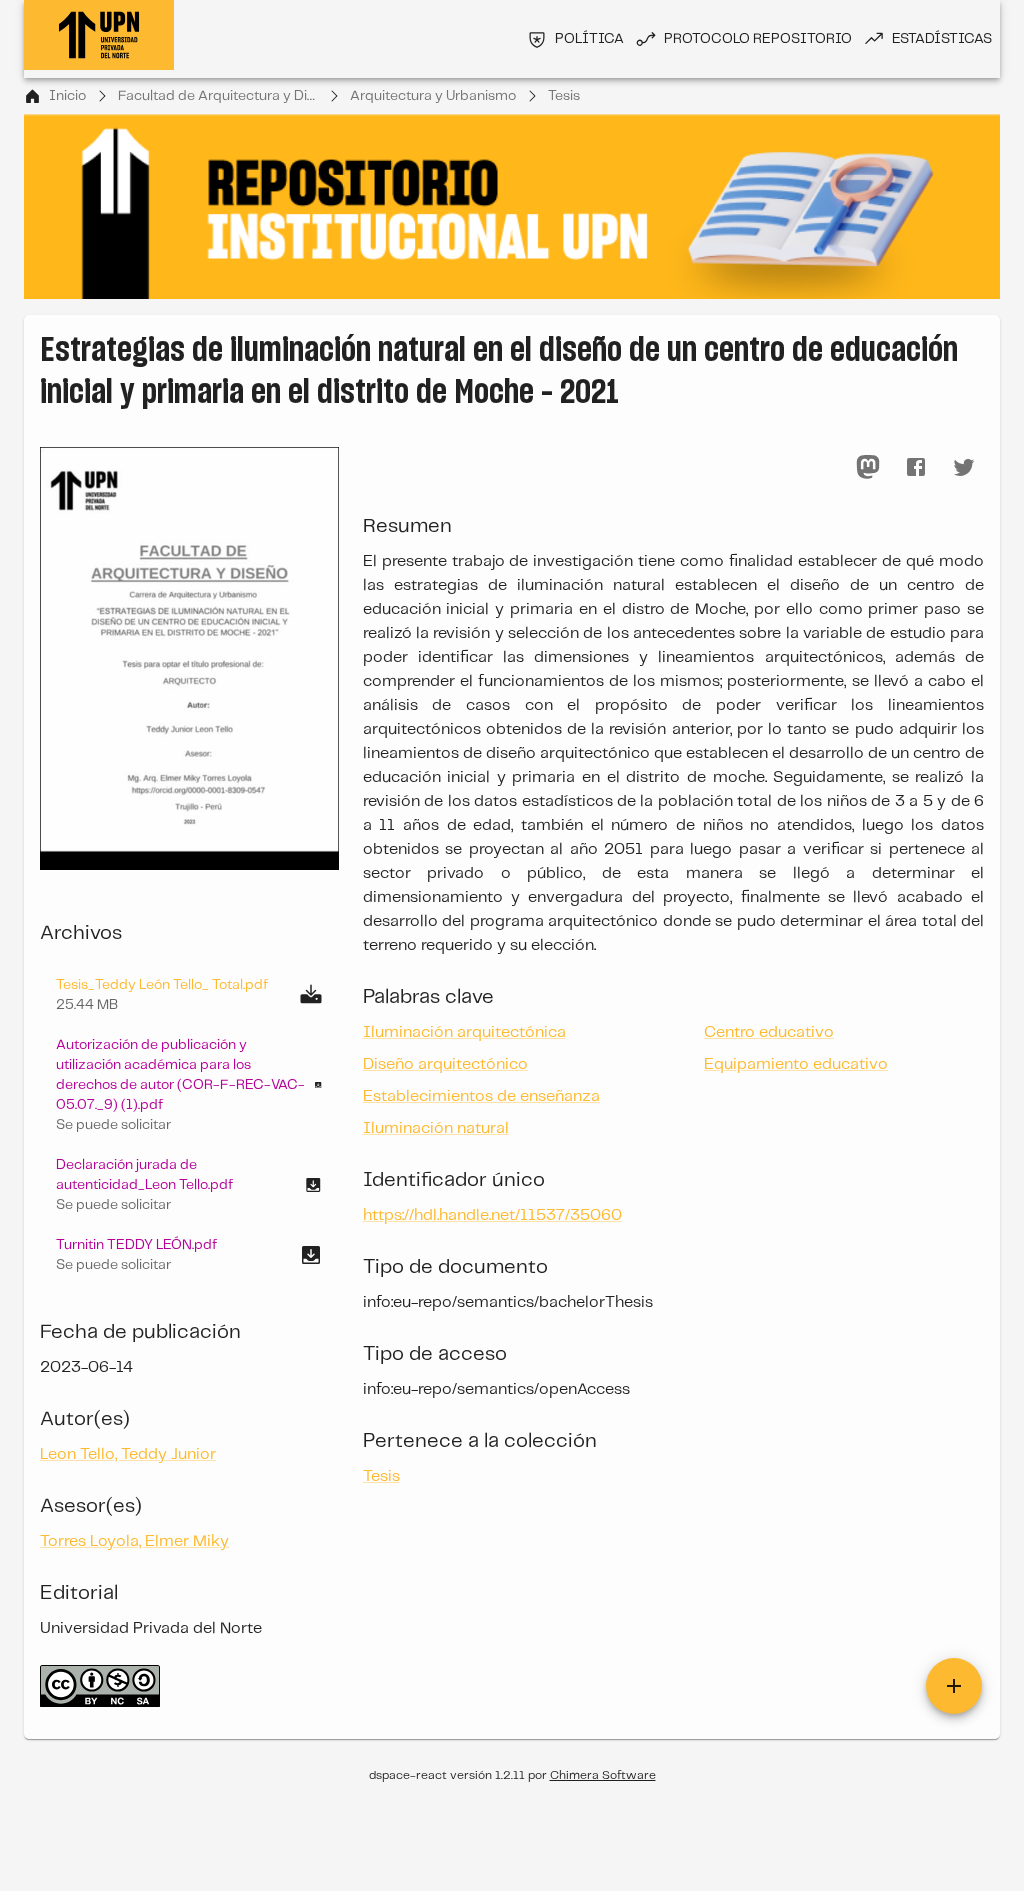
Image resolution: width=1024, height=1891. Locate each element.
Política (589, 39)
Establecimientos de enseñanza (481, 1096)
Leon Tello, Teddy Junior (128, 1454)
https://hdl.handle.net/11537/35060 (492, 1215)
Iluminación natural (436, 1128)
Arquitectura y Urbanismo (433, 96)
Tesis (564, 96)
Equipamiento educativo (796, 1064)
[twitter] (964, 467)
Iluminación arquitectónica (464, 1032)
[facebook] (916, 467)
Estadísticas (942, 39)
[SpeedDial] (954, 1686)
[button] (189, 1085)
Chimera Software (603, 1775)
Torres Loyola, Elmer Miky (134, 1541)
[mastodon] (868, 467)
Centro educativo (769, 1032)
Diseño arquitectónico (445, 1064)
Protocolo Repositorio (758, 39)
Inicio (67, 96)
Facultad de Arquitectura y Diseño (218, 96)
